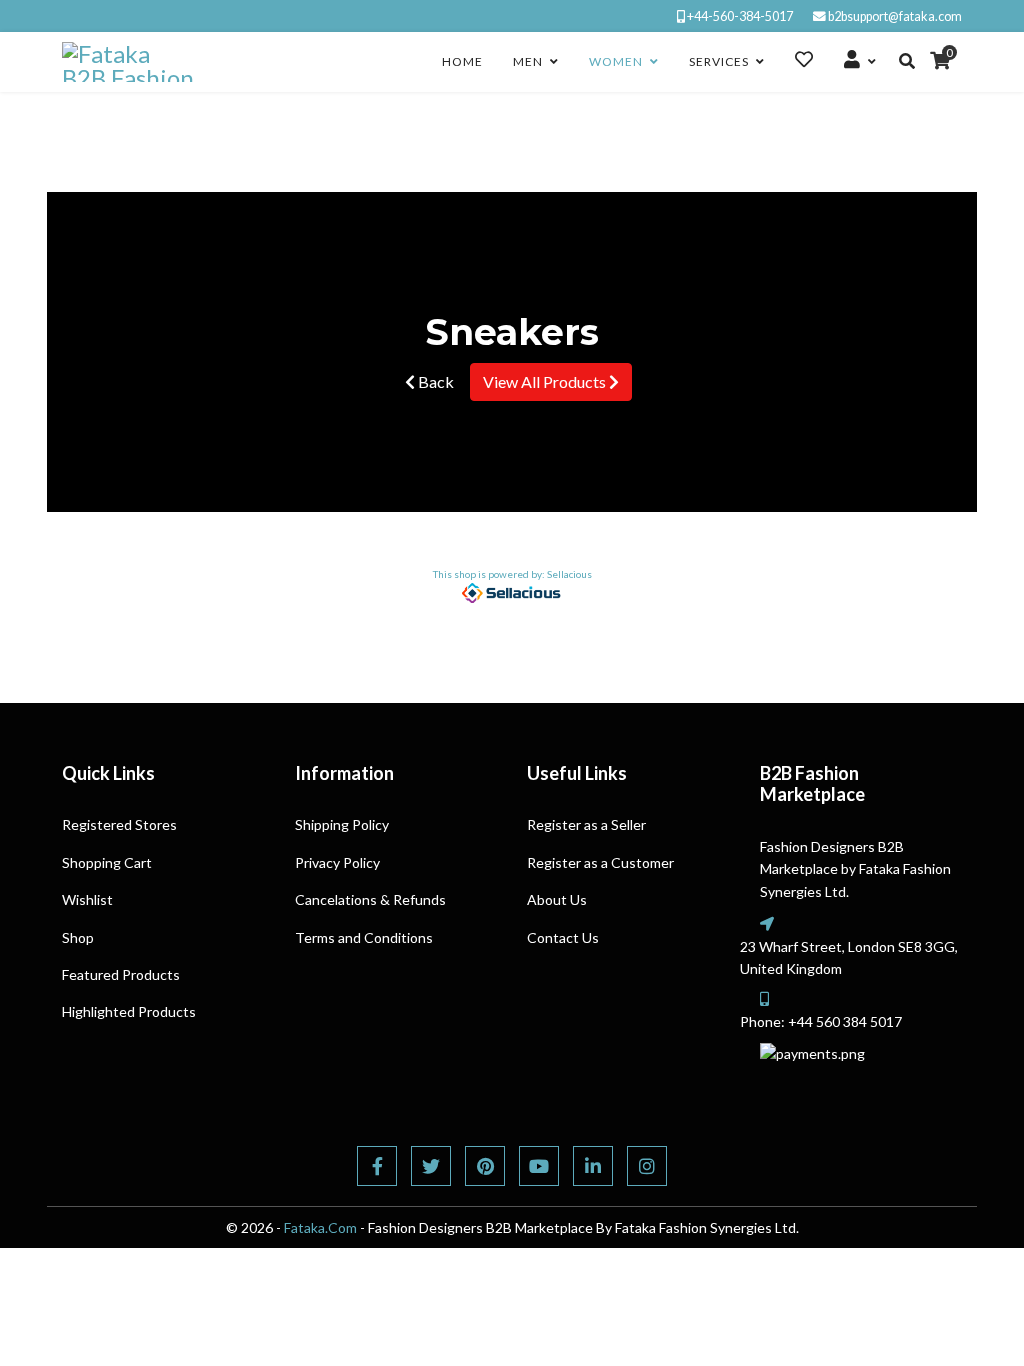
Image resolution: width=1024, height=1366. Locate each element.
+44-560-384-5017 (740, 16)
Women (616, 61)
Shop (78, 937)
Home (462, 61)
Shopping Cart (107, 862)
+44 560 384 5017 (845, 1021)
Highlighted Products (129, 1011)
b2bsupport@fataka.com (895, 16)
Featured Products (121, 974)
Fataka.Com (320, 1227)
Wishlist (87, 899)
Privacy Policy (337, 862)
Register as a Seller (586, 824)
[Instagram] (647, 1166)
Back (434, 381)
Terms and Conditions (364, 937)
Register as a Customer (600, 862)
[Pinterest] (485, 1166)
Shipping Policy (342, 824)
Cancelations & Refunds (370, 899)
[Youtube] (539, 1166)
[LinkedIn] (593, 1166)
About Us (557, 899)
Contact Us (563, 937)
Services (719, 61)
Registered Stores (119, 824)
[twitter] (431, 1166)
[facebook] (377, 1166)
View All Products (546, 381)
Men (528, 61)
